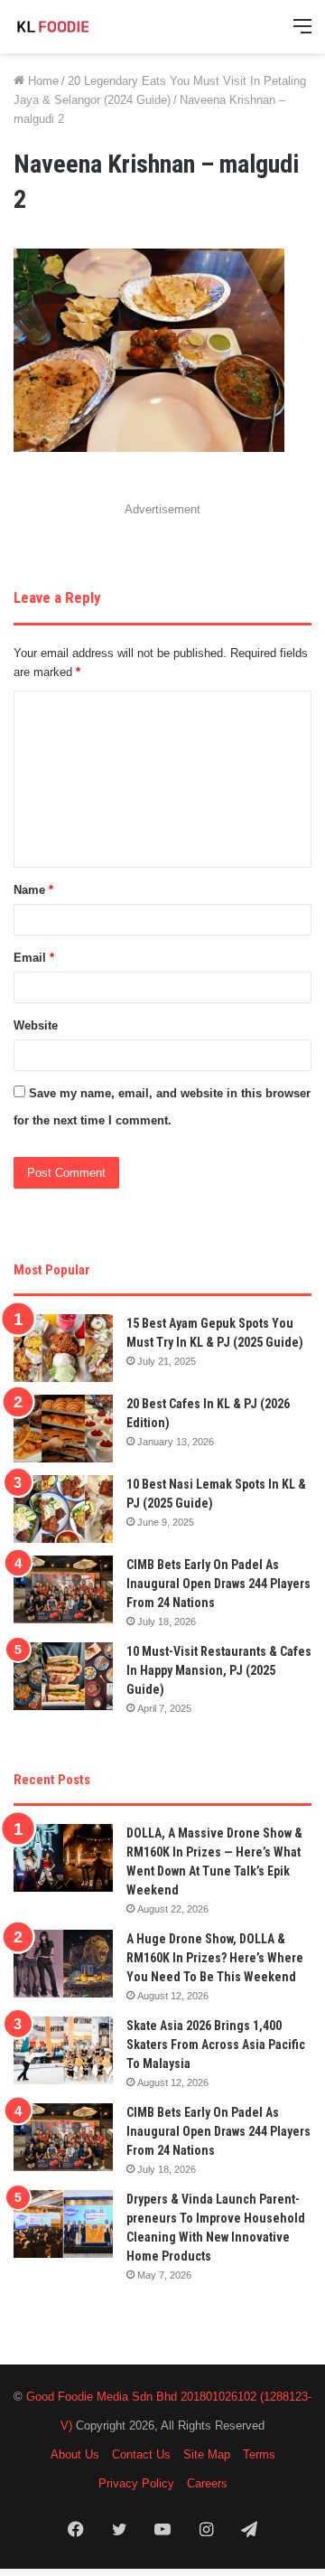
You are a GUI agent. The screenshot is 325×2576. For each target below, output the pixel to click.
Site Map (207, 2454)
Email (34, 958)
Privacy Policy (136, 2483)
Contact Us (141, 2454)
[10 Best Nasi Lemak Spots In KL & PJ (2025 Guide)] (63, 1509)
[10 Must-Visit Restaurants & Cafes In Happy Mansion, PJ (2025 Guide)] (63, 1676)
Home (42, 81)
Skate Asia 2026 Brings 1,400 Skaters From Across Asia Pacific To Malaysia (216, 2045)
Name (33, 890)
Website (36, 1025)
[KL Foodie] (86, 27)
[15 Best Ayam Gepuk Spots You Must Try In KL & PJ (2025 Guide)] (63, 1348)
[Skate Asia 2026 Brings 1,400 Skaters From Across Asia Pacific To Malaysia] (63, 2050)
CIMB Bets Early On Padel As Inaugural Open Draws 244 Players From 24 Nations (218, 1584)
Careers (207, 2483)
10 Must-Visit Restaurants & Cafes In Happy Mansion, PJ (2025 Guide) (219, 1670)
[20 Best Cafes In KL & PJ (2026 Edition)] (63, 1429)
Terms (259, 2454)
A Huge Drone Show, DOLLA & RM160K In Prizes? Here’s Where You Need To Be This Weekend (215, 1958)
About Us (75, 2454)
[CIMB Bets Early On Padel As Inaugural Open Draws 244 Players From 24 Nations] (63, 1589)
